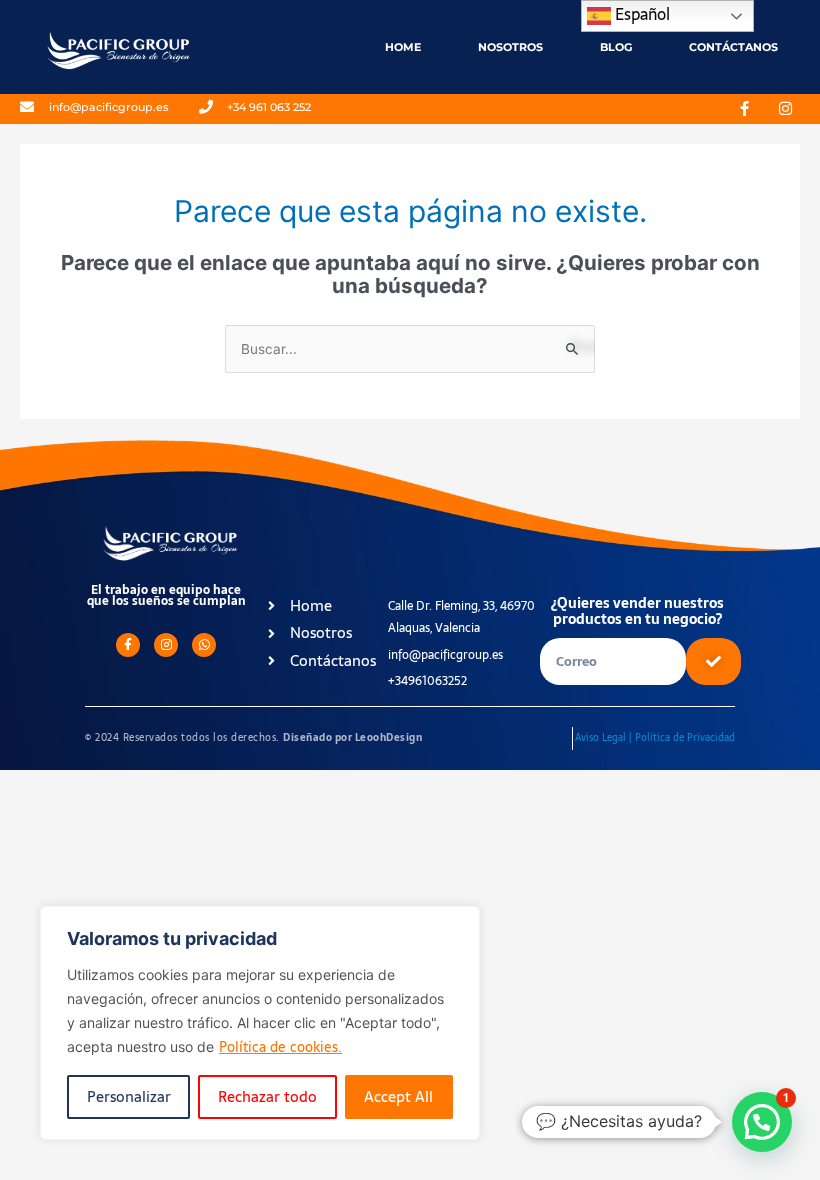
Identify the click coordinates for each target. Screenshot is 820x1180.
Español (640, 14)
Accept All (398, 1096)
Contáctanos (733, 47)
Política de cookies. (280, 1047)
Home (403, 47)
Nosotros (510, 47)
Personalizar (129, 1096)
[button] (762, 1122)
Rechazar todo (267, 1096)
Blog (616, 47)
